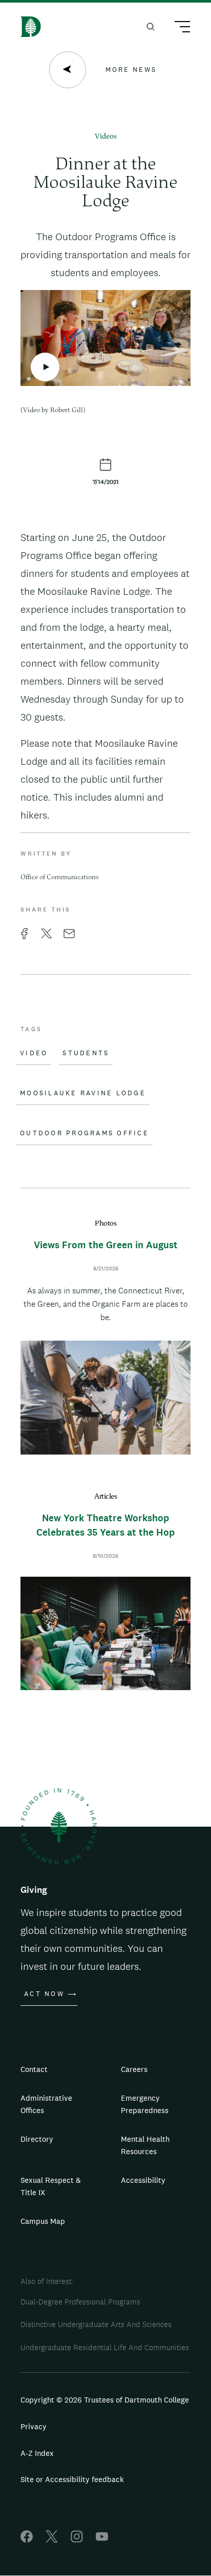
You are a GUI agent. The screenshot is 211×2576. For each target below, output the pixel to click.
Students (86, 1053)
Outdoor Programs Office (85, 1133)
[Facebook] (27, 2540)
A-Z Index (37, 2453)
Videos (106, 137)
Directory (37, 2139)
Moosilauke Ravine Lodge (83, 1093)
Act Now (44, 1994)
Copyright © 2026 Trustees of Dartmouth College (105, 2400)
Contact (34, 2069)
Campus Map (43, 2221)
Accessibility (143, 2180)
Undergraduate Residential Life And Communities (105, 2347)
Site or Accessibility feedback (72, 2479)
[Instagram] (77, 2540)
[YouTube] (102, 2540)
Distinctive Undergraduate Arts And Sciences (96, 2324)
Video (34, 1053)
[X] (52, 2540)
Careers (134, 2069)
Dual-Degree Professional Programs (80, 2302)
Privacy (34, 2426)
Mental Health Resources (145, 2145)
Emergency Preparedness (145, 2104)
